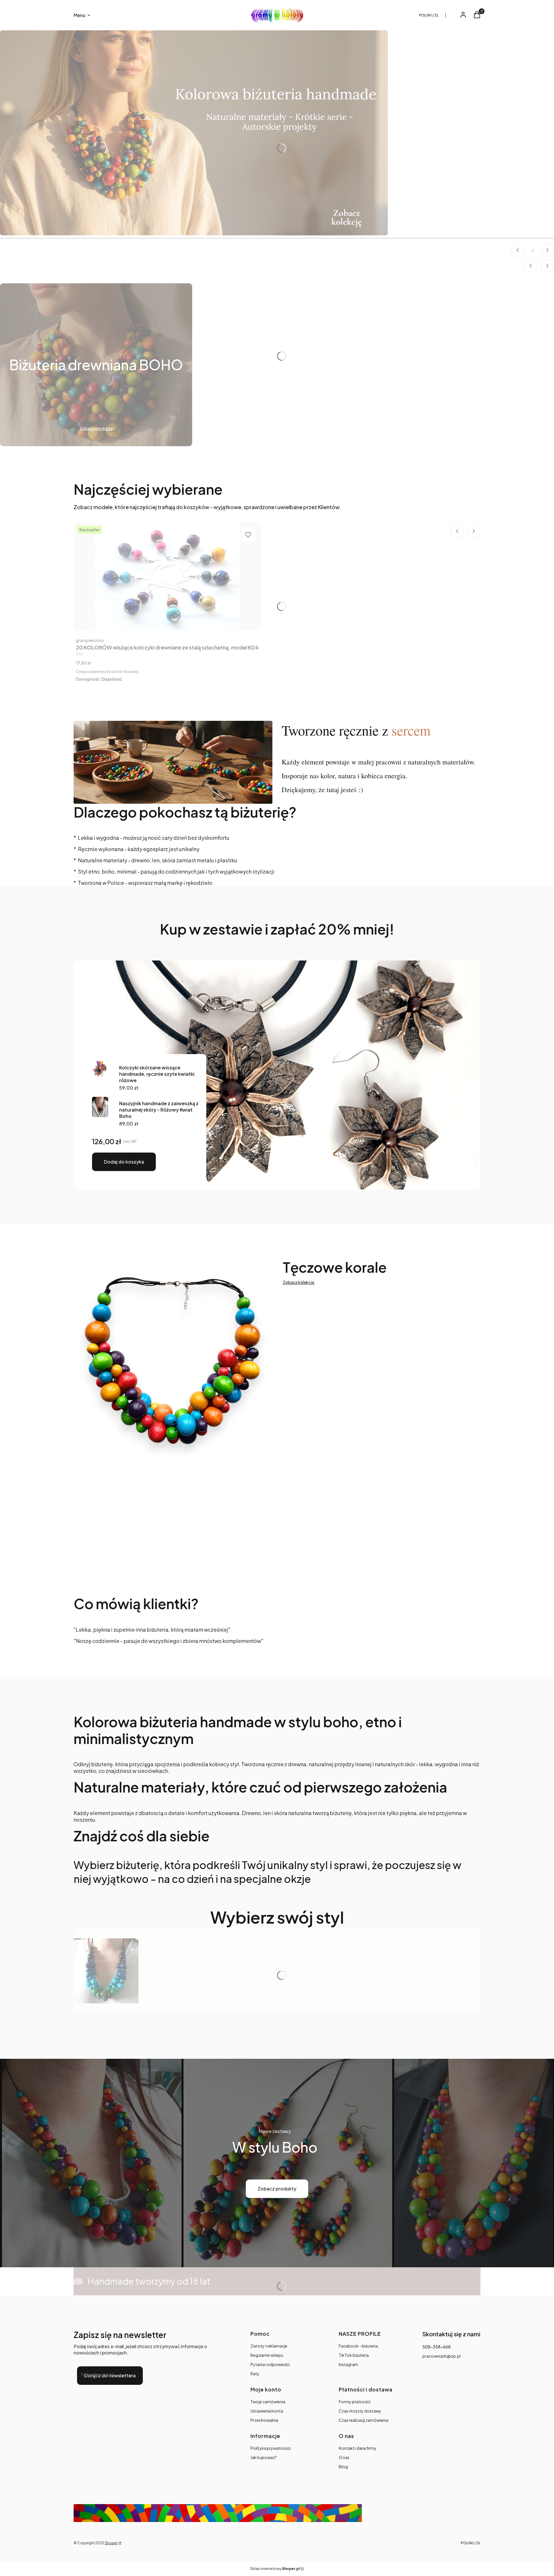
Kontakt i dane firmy (358, 2448)
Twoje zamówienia (268, 2402)
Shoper (111, 2543)
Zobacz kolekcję (299, 1282)
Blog (343, 2467)
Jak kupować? (264, 2457)
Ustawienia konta (267, 2411)
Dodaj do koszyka (124, 1162)
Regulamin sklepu (267, 2355)
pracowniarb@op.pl (441, 2356)
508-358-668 (437, 2347)
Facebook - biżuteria (358, 2346)
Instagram (348, 2364)
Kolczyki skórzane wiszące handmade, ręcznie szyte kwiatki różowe (157, 1074)
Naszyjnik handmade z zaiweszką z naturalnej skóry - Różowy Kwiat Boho (159, 1110)
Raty (255, 2374)
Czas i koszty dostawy (360, 2411)
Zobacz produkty (277, 2189)
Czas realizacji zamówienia (364, 2420)
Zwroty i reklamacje (269, 2346)
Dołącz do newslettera (110, 2375)
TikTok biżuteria (354, 2355)
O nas (344, 2457)
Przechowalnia (264, 2420)
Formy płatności (355, 2402)
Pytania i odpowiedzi (270, 2364)
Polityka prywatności (271, 2448)
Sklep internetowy (275, 2569)
